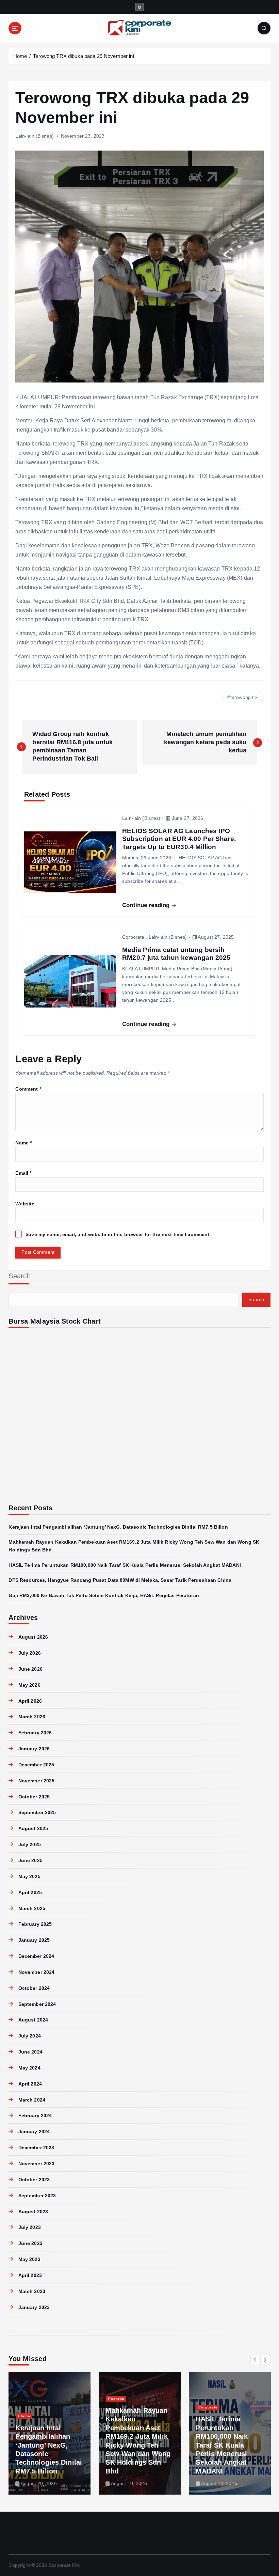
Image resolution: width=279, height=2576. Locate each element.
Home (20, 56)
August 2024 (33, 2020)
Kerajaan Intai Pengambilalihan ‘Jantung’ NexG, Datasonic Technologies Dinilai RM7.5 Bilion (118, 1527)
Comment (28, 1089)
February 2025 (35, 1924)
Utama (24, 2416)
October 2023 (34, 2180)
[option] (50, 2433)
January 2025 (34, 1940)
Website (25, 1204)
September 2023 (37, 2196)
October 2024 (34, 1988)
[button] (256, 2360)
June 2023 (30, 2243)
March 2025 (32, 1909)
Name (23, 1143)
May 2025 (29, 1877)
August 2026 (33, 1637)
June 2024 (30, 2052)
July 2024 (29, 2036)
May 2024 (29, 2068)
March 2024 (32, 2100)
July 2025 (29, 1845)
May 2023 (29, 2259)
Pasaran (116, 2399)
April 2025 (30, 1893)
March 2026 (32, 1717)
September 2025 (37, 1813)
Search (20, 1276)
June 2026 (30, 1669)
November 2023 (36, 2164)
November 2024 (36, 1972)
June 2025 (30, 1861)
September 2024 (37, 2004)
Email (23, 1173)
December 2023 (36, 2148)
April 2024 (30, 2084)
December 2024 (36, 1956)
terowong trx (244, 697)
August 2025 (33, 1829)
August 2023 (33, 2212)
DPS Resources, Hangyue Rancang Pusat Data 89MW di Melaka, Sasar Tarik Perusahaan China (120, 1580)
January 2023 (34, 2307)
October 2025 (34, 1797)
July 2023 (29, 2227)
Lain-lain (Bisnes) (34, 136)
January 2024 (34, 2132)
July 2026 (29, 1653)
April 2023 (30, 2275)
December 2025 (36, 1765)
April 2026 (30, 1701)
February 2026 (35, 1733)
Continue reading (147, 905)
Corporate (133, 937)
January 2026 (34, 1749)
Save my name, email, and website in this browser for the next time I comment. (118, 1235)
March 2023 (32, 2291)
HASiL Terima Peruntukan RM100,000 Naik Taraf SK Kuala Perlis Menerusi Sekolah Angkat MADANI (125, 1565)
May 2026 (29, 1685)
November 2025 (36, 1781)
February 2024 (35, 2116)
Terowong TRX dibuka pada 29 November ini (83, 56)
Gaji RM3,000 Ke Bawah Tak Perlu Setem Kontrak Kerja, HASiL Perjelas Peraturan (104, 1596)
